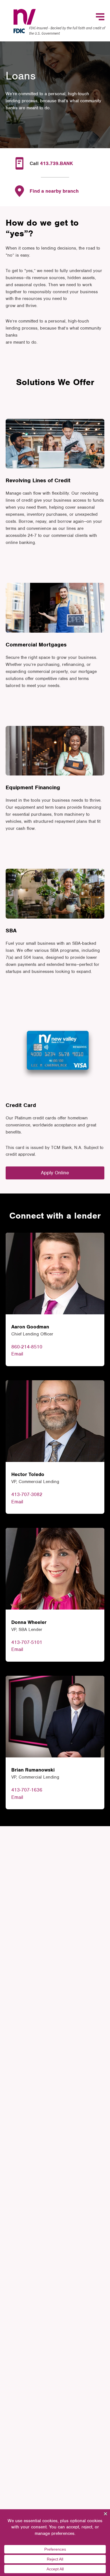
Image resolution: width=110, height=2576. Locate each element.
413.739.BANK (57, 163)
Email (17, 1354)
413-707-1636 (27, 1790)
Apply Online (55, 1173)
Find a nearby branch (54, 191)
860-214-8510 (27, 1347)
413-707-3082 (27, 1494)
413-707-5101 (27, 1642)
